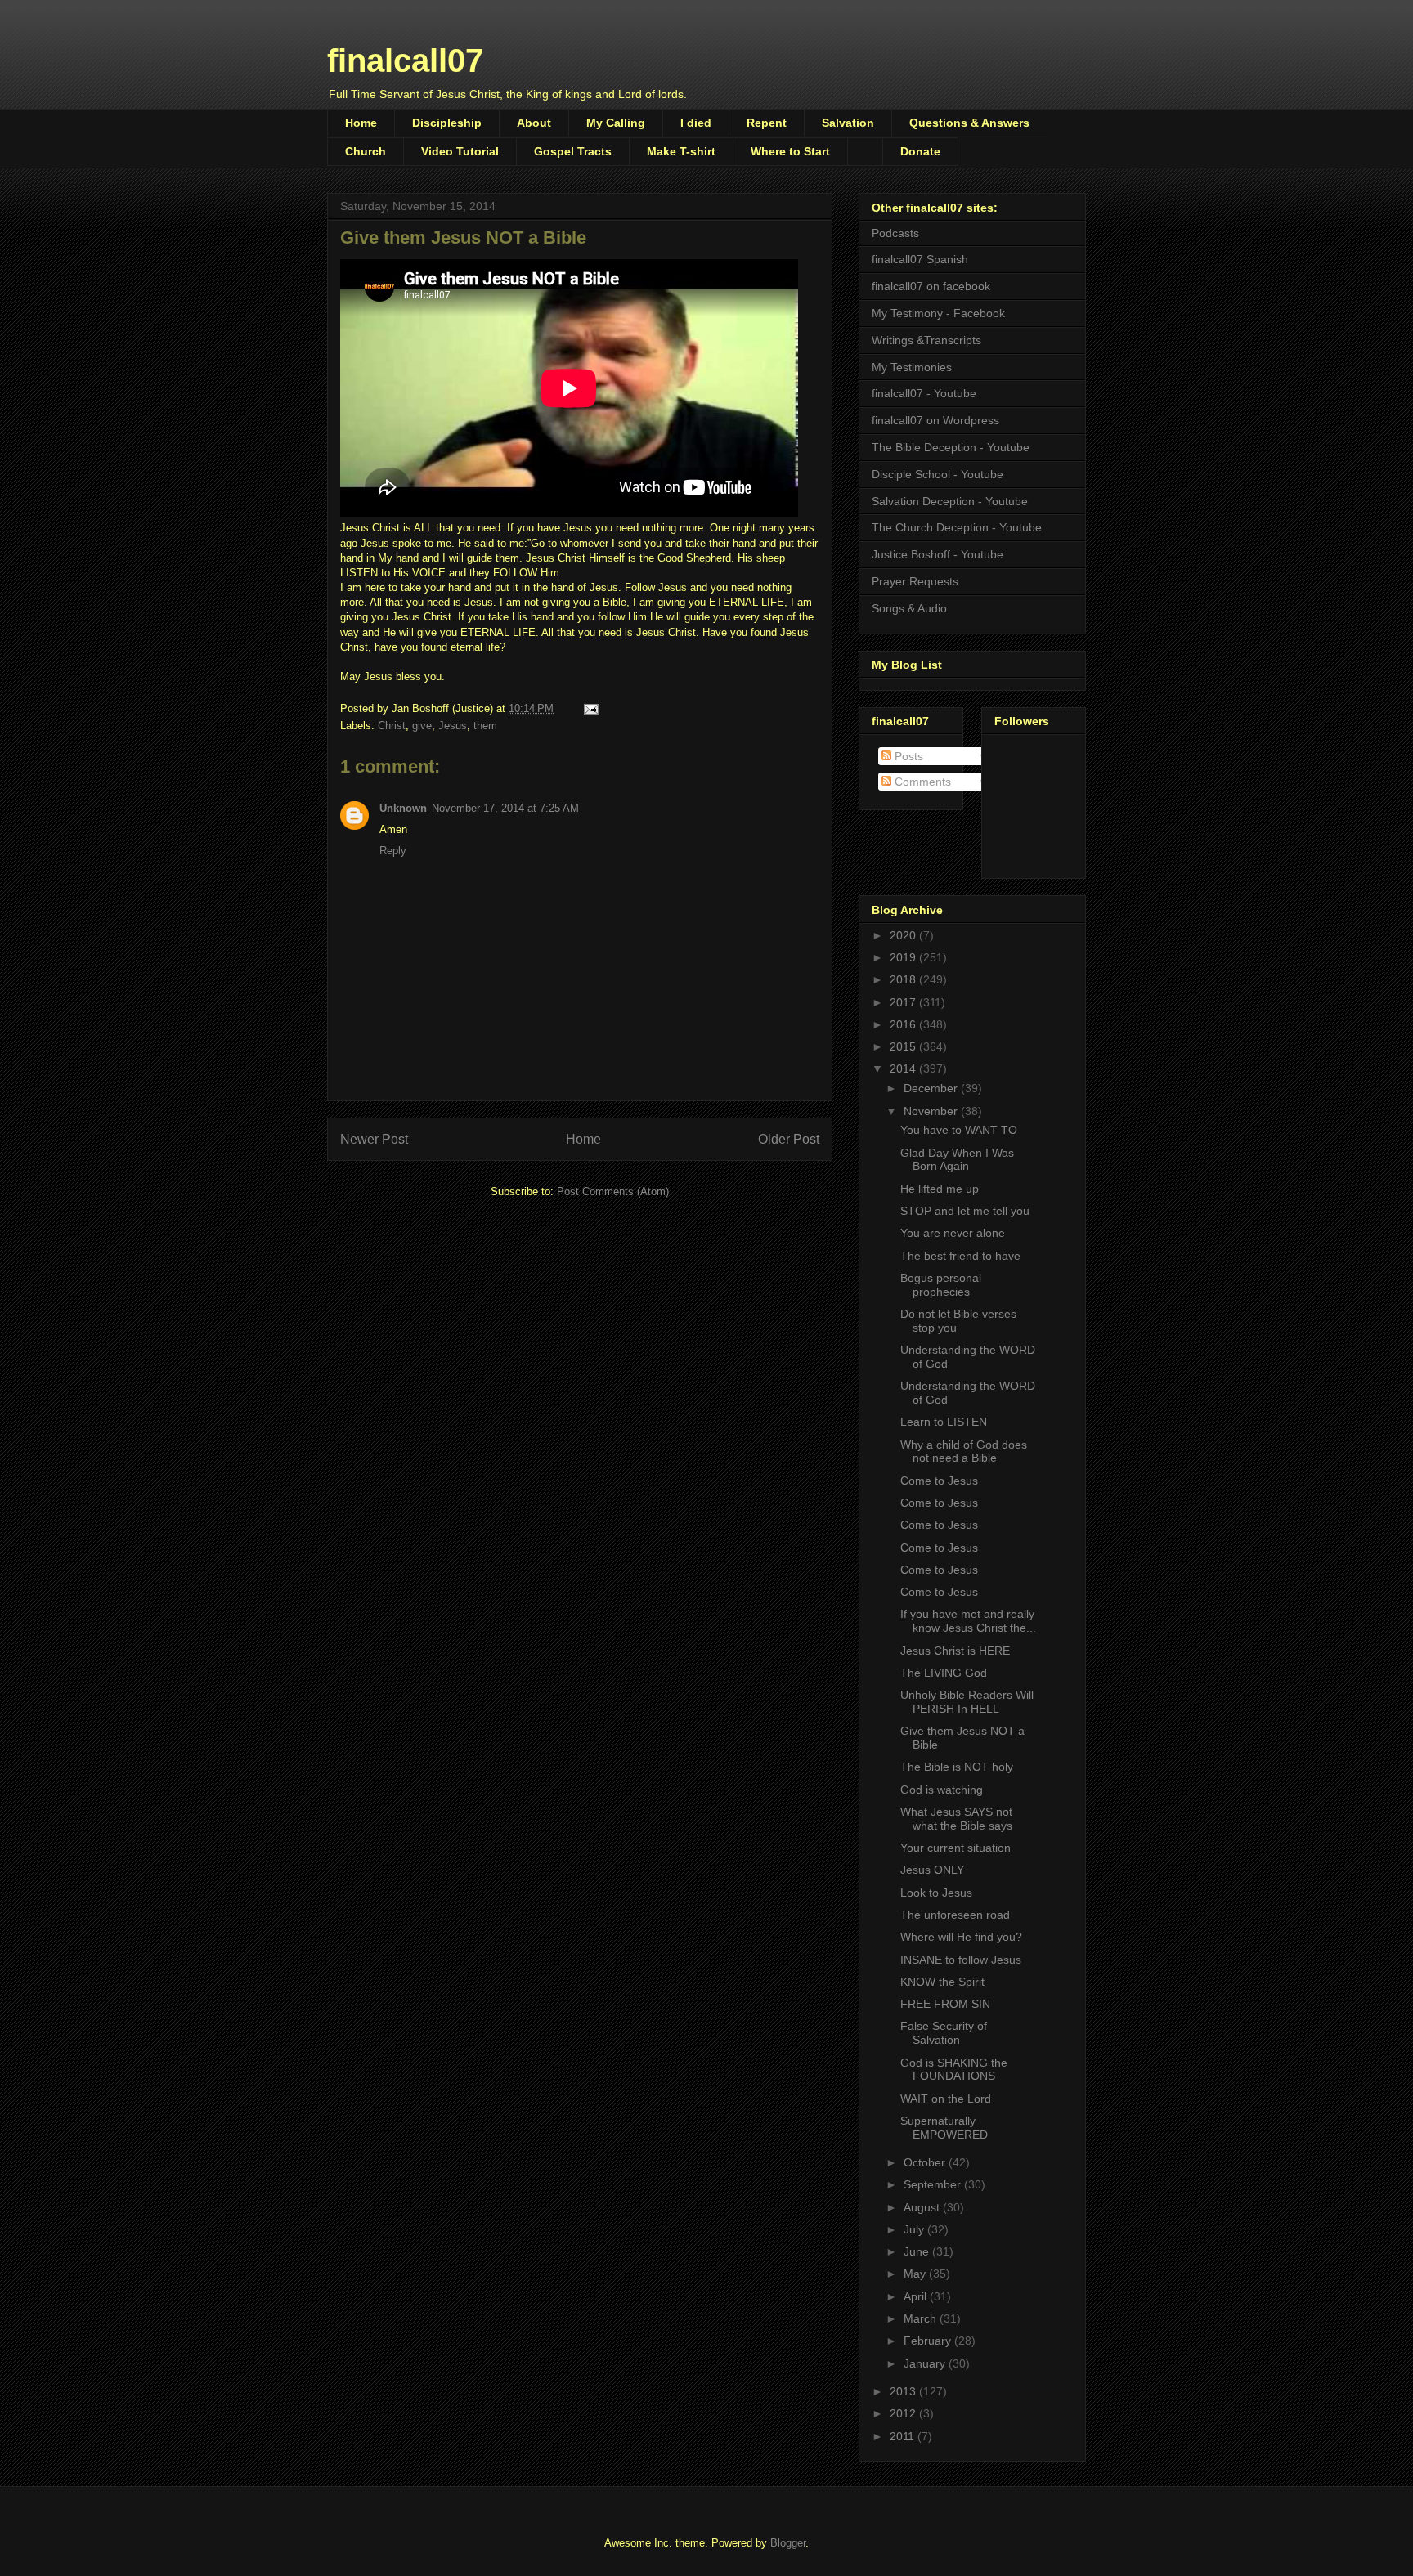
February (929, 2341)
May (916, 2274)
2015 (904, 1046)
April (917, 2296)
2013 (904, 2391)
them (485, 726)
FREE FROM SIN (945, 2004)
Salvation (848, 123)
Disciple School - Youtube (938, 474)
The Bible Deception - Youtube (951, 447)
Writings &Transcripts (926, 340)
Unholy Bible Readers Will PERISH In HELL (967, 1702)
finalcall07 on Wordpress (935, 420)
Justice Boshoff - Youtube (938, 554)
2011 (904, 2436)
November (932, 1111)
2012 (904, 2413)
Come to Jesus (939, 1481)
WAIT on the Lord (946, 2099)
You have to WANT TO (959, 1130)
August (923, 2207)
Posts (907, 756)
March (922, 2318)
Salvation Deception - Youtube (950, 501)
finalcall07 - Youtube (924, 393)
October (926, 2162)
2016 (904, 1024)
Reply (393, 851)
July (915, 2229)
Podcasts (895, 233)
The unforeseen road (955, 1915)
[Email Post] (590, 708)
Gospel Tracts (573, 151)
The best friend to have (960, 1256)
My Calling (616, 123)
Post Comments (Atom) (613, 1192)
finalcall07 (405, 60)
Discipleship (447, 123)
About (534, 123)
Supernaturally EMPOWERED (944, 2128)
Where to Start (790, 151)
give (422, 726)
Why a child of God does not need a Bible (964, 1452)
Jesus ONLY (932, 1870)
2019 (904, 957)
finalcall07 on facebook (931, 286)
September (934, 2184)
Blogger (788, 2543)
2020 (904, 935)
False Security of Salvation (944, 2033)
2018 (904, 979)
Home (361, 123)
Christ (392, 726)
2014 (904, 1068)
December (932, 1088)
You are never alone (953, 1233)
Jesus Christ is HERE (955, 1651)
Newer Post (374, 1139)
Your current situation (955, 1848)
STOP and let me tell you (965, 1211)
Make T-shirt (681, 151)
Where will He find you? (961, 1937)
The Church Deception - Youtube (957, 527)
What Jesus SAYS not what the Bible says (956, 1819)
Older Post (789, 1139)
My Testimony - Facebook (938, 313)
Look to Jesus (936, 1893)
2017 (904, 1002)
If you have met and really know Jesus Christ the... (968, 1621)
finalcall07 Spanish (920, 259)
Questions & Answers (969, 123)
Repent (767, 123)
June (918, 2251)
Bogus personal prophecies (941, 1285)
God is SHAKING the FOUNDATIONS (954, 2070)
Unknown (403, 808)
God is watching (942, 1790)
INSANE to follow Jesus (961, 1960)
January (926, 2363)
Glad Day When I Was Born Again (957, 1160)
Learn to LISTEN (944, 1422)
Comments (921, 782)
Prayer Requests (915, 581)
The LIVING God (944, 1673)
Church (366, 151)
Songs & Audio (909, 608)
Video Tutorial (460, 151)
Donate (920, 151)
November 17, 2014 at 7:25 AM (505, 808)
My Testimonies (912, 367)
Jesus (453, 726)
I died (696, 123)
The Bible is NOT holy (957, 1767)
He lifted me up (940, 1189)
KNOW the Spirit (942, 1982)
